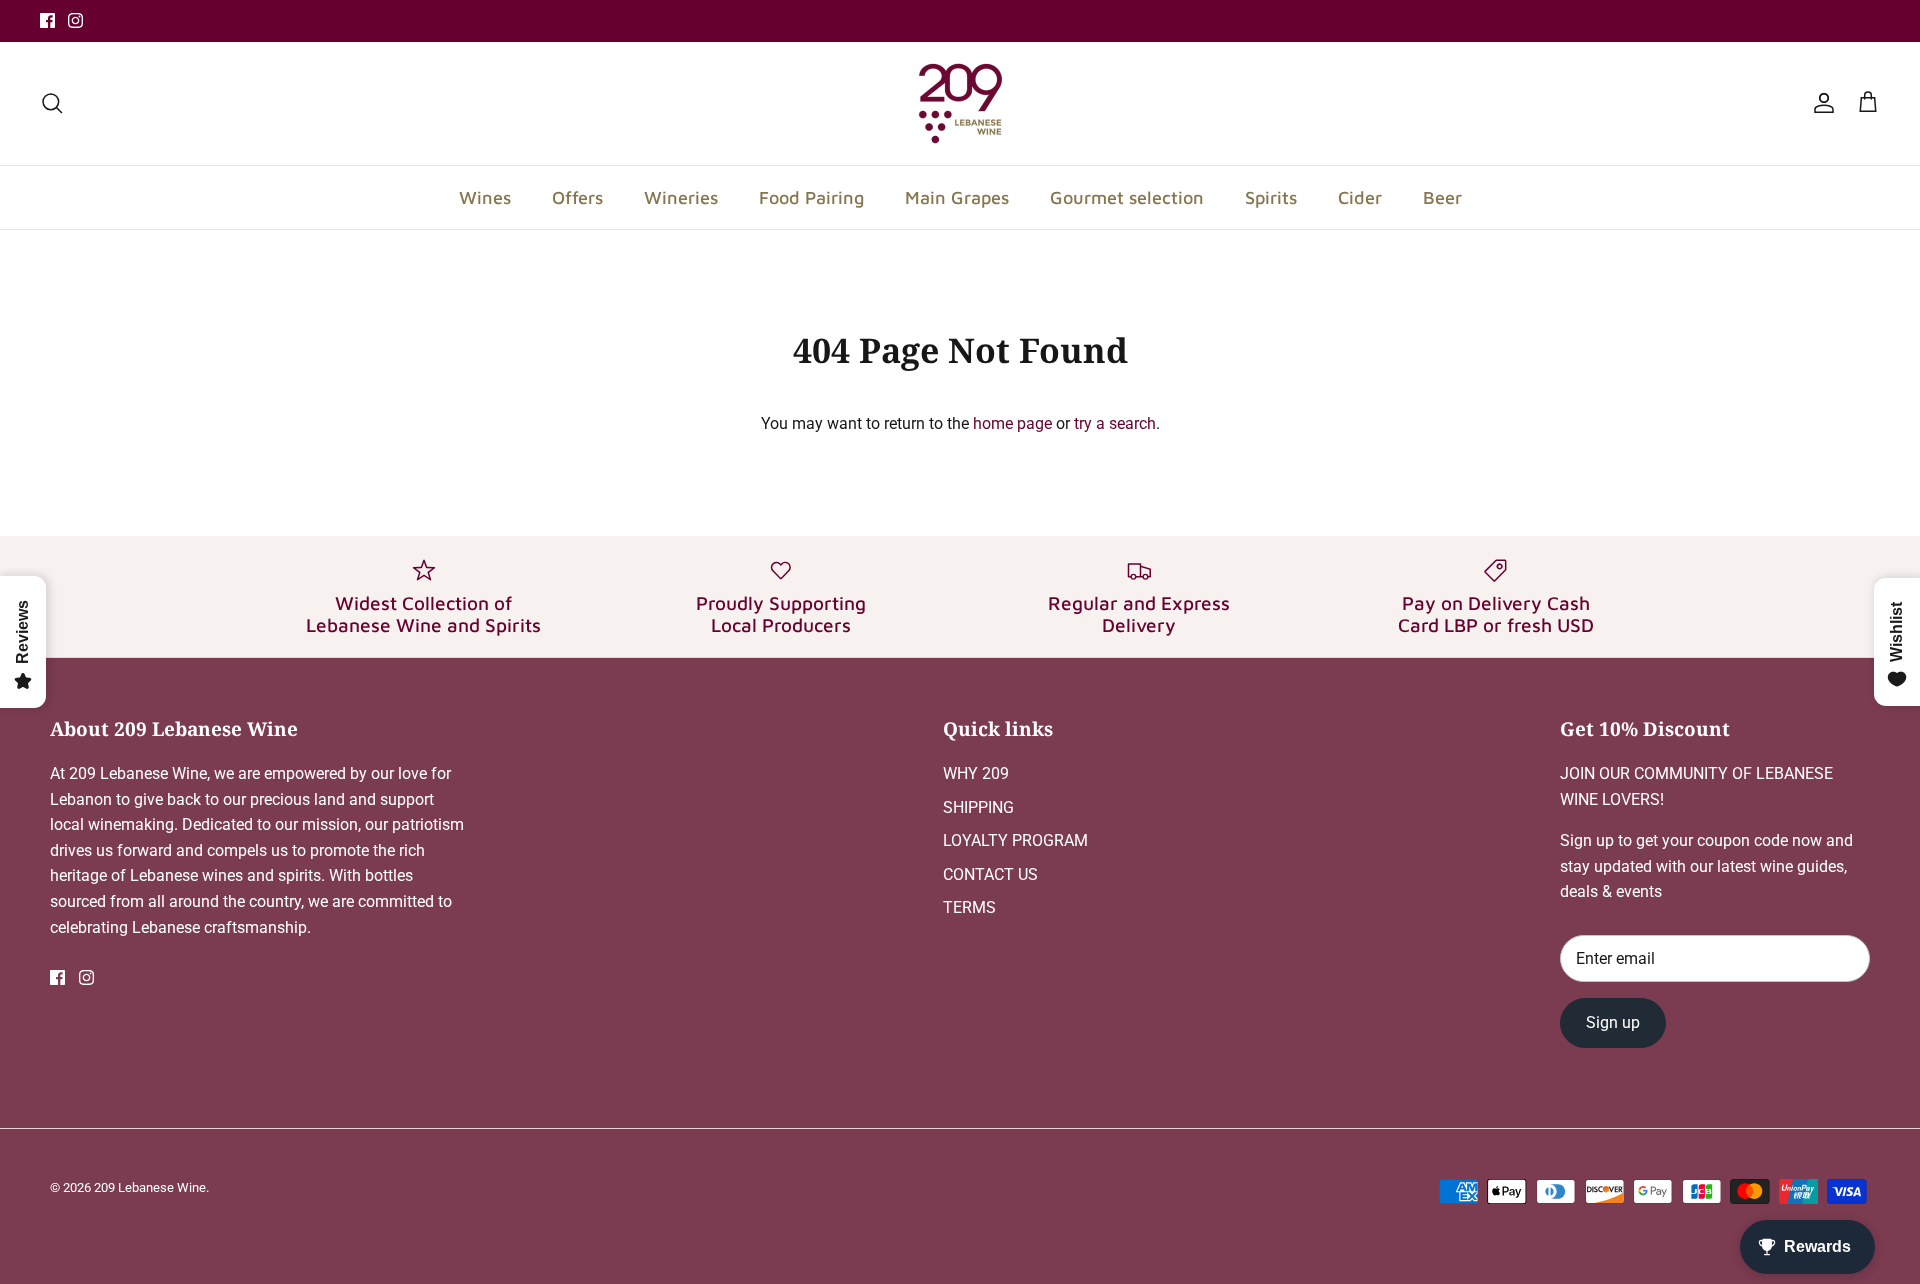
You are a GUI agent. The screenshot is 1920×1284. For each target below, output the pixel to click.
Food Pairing (811, 197)
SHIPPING (978, 807)
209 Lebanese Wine (150, 1187)
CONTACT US (990, 874)
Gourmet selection (1127, 197)
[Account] (1820, 103)
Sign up (1613, 1022)
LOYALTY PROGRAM (1015, 840)
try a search (1115, 423)
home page (1012, 423)
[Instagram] (75, 20)
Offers (577, 197)
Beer (1442, 197)
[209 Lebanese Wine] (960, 103)
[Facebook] (47, 20)
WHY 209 (976, 773)
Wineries (681, 197)
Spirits (1271, 197)
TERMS (969, 907)
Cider (1360, 197)
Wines (485, 197)
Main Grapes (957, 197)
